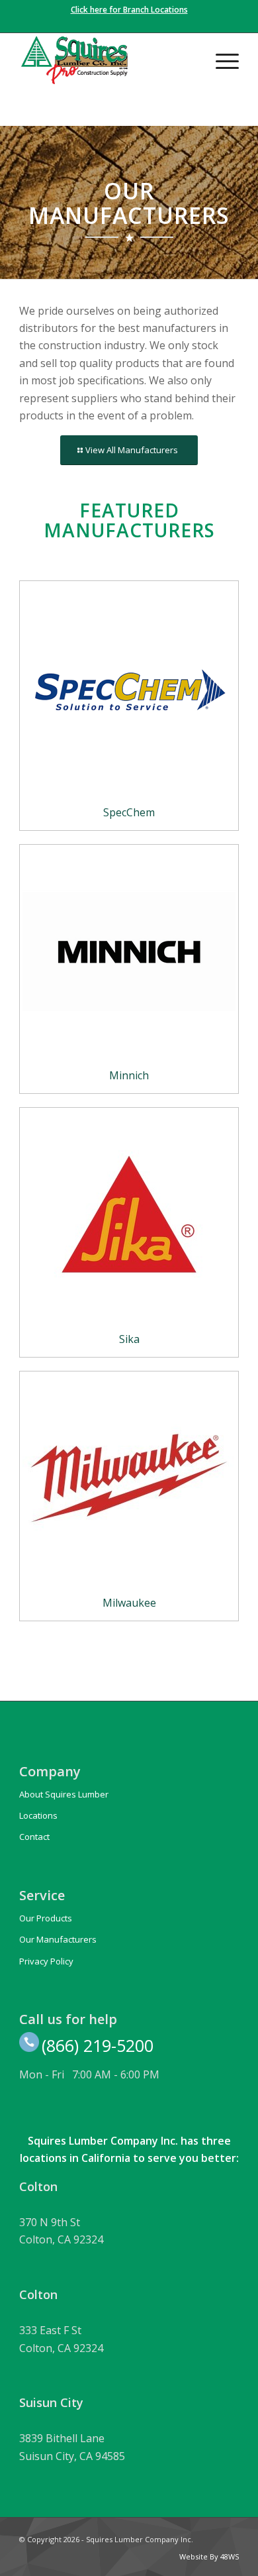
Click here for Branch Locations (129, 10)
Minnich (129, 1075)
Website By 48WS (209, 2556)
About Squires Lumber (64, 1794)
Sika (129, 1339)
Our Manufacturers (58, 1939)
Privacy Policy (46, 1961)
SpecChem (129, 812)
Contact (34, 1837)
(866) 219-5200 (98, 2045)
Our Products (46, 1918)
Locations (38, 1815)
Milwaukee (129, 1603)
